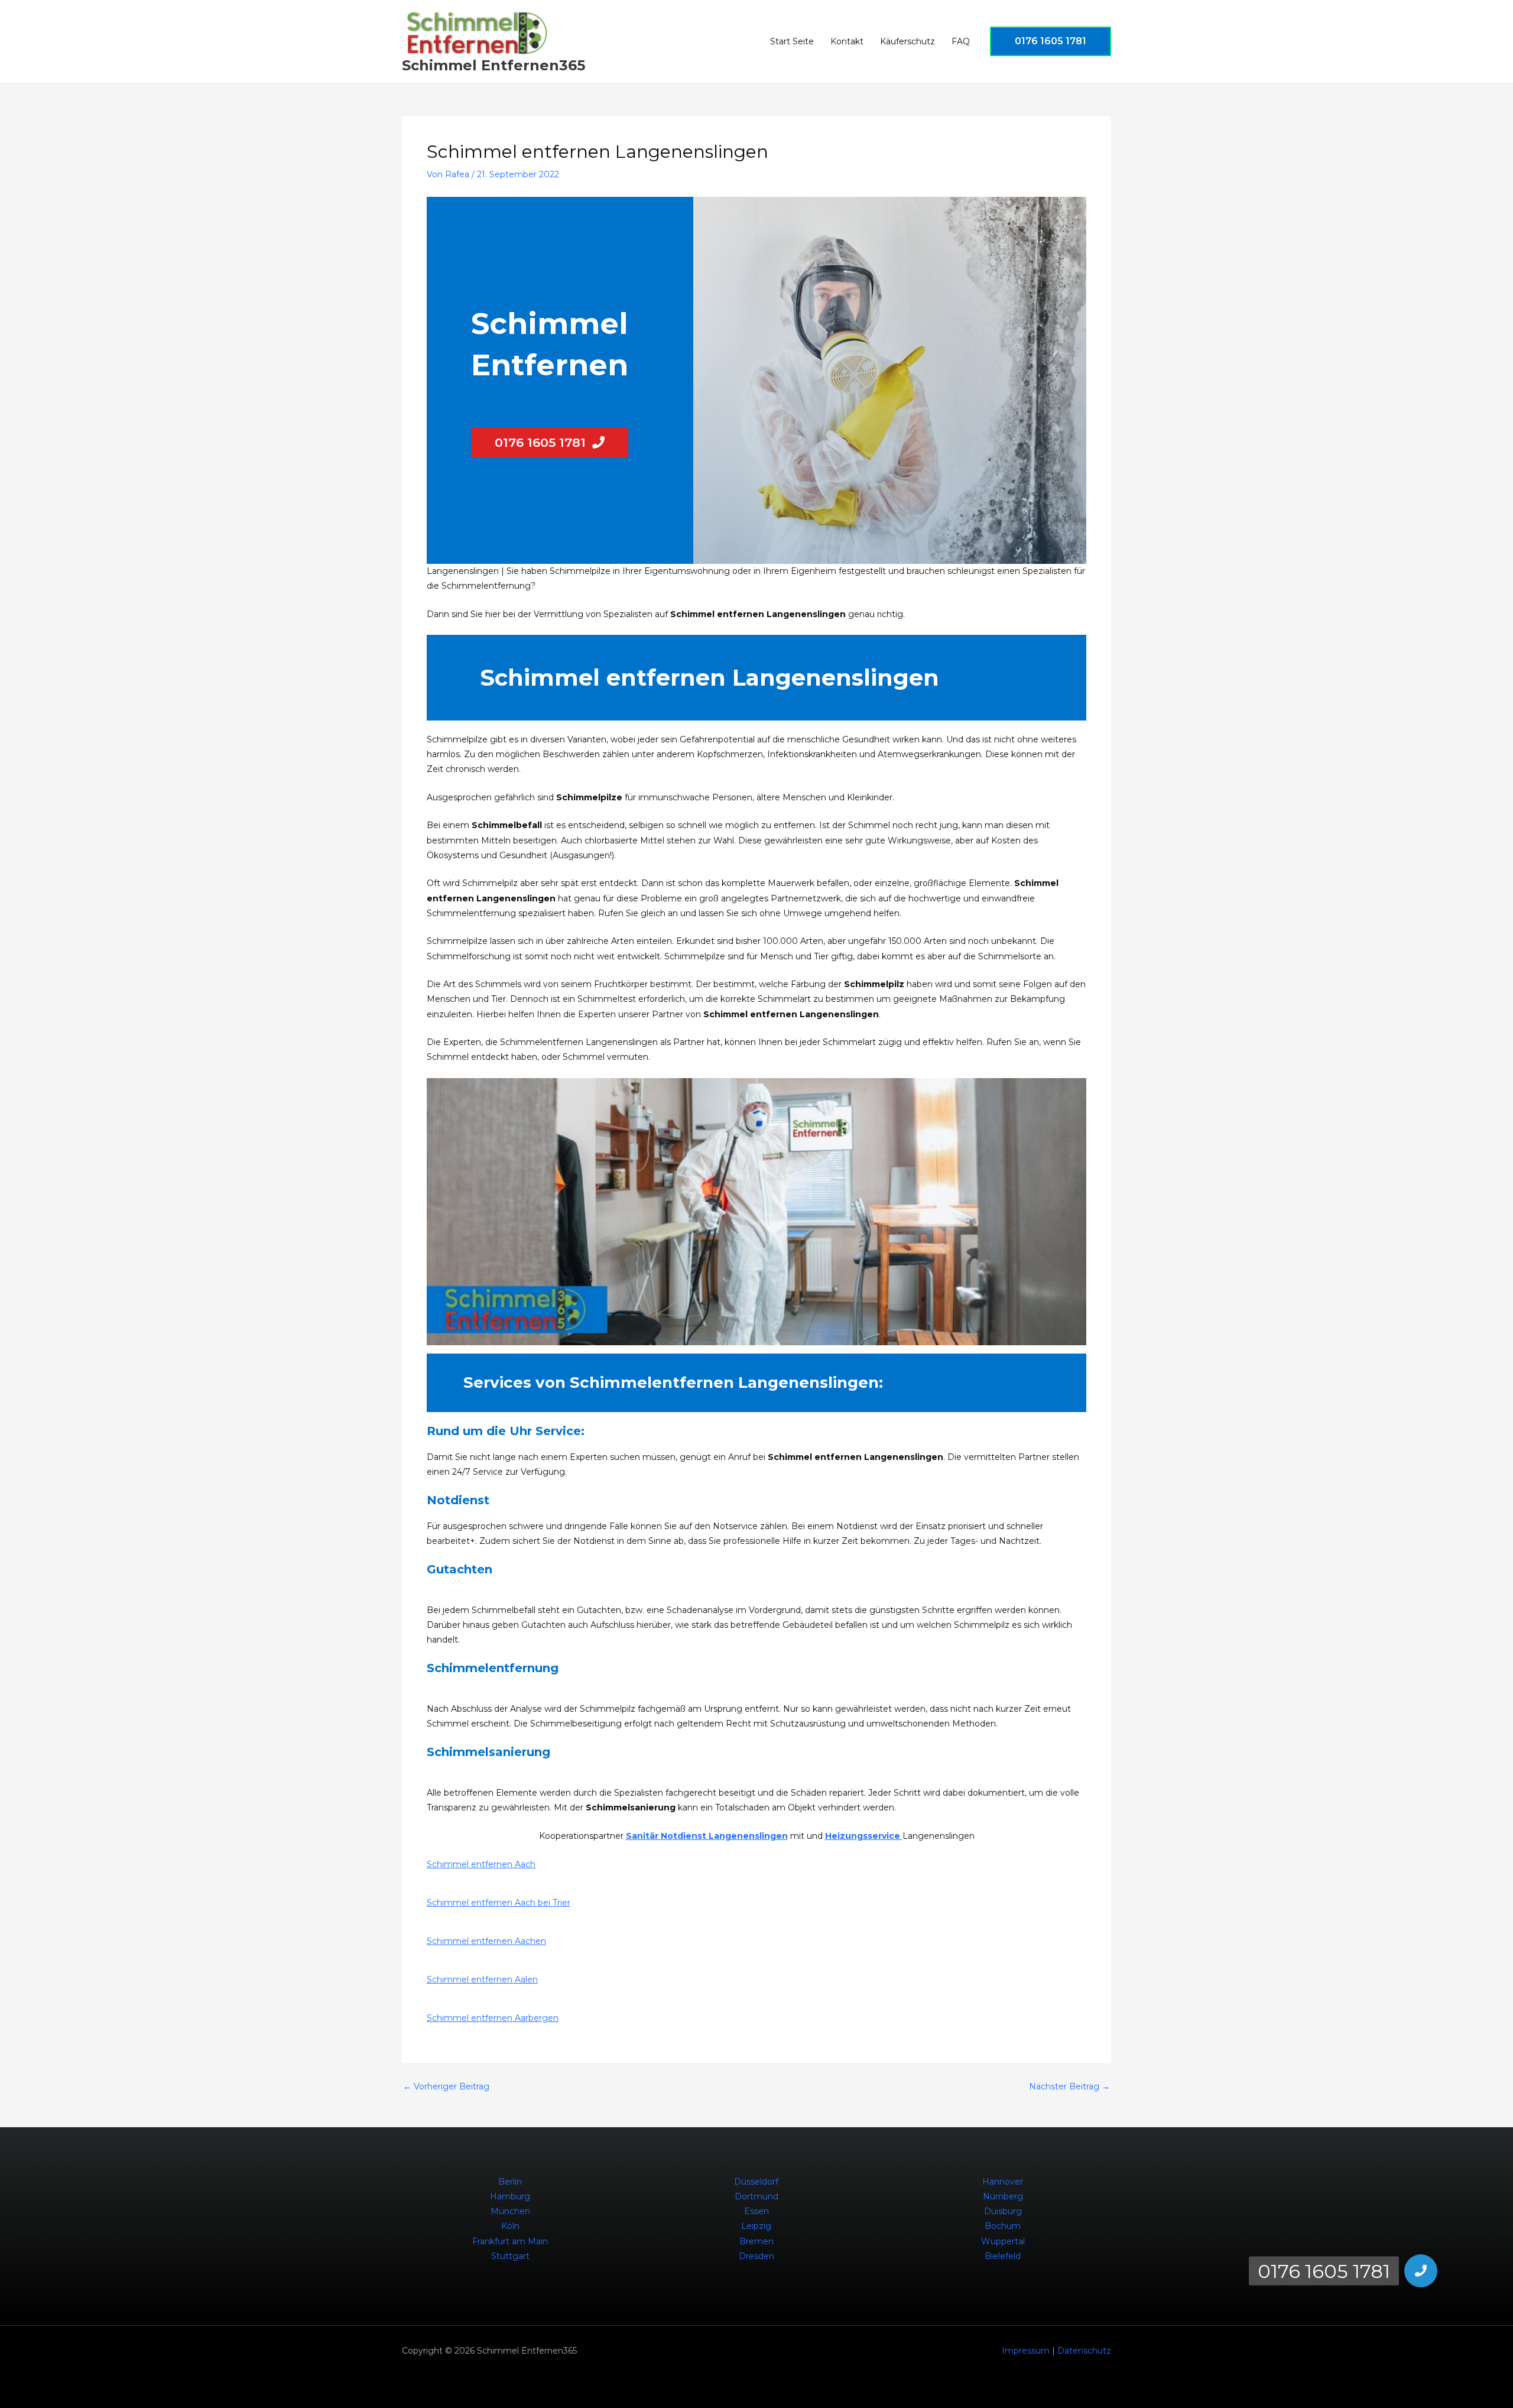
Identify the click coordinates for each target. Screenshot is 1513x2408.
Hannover (1003, 2182)
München (510, 2211)
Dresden (756, 2256)
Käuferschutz (908, 41)
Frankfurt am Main (510, 2241)
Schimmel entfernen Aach (481, 1864)
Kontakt (847, 41)
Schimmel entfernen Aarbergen (493, 2018)
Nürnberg (1003, 2196)
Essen (756, 2211)
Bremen (756, 2241)
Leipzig (756, 2226)
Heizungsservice (864, 1836)
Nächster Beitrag (1069, 2086)
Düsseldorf (756, 2182)
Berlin (510, 2182)
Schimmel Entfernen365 (493, 65)
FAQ (961, 41)
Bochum (1003, 2226)
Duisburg (1003, 2211)
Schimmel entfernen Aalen (482, 1979)
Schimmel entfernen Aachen (486, 1941)
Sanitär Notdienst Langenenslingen (707, 1836)
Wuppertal (1003, 2241)
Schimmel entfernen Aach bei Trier (499, 1903)
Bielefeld (1003, 2256)
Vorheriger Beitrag (446, 2086)
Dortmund (756, 2196)
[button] (1051, 41)
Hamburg (510, 2196)
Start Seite (792, 41)
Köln (510, 2226)
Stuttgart (510, 2256)
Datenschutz (1084, 2351)
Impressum (1026, 2351)
